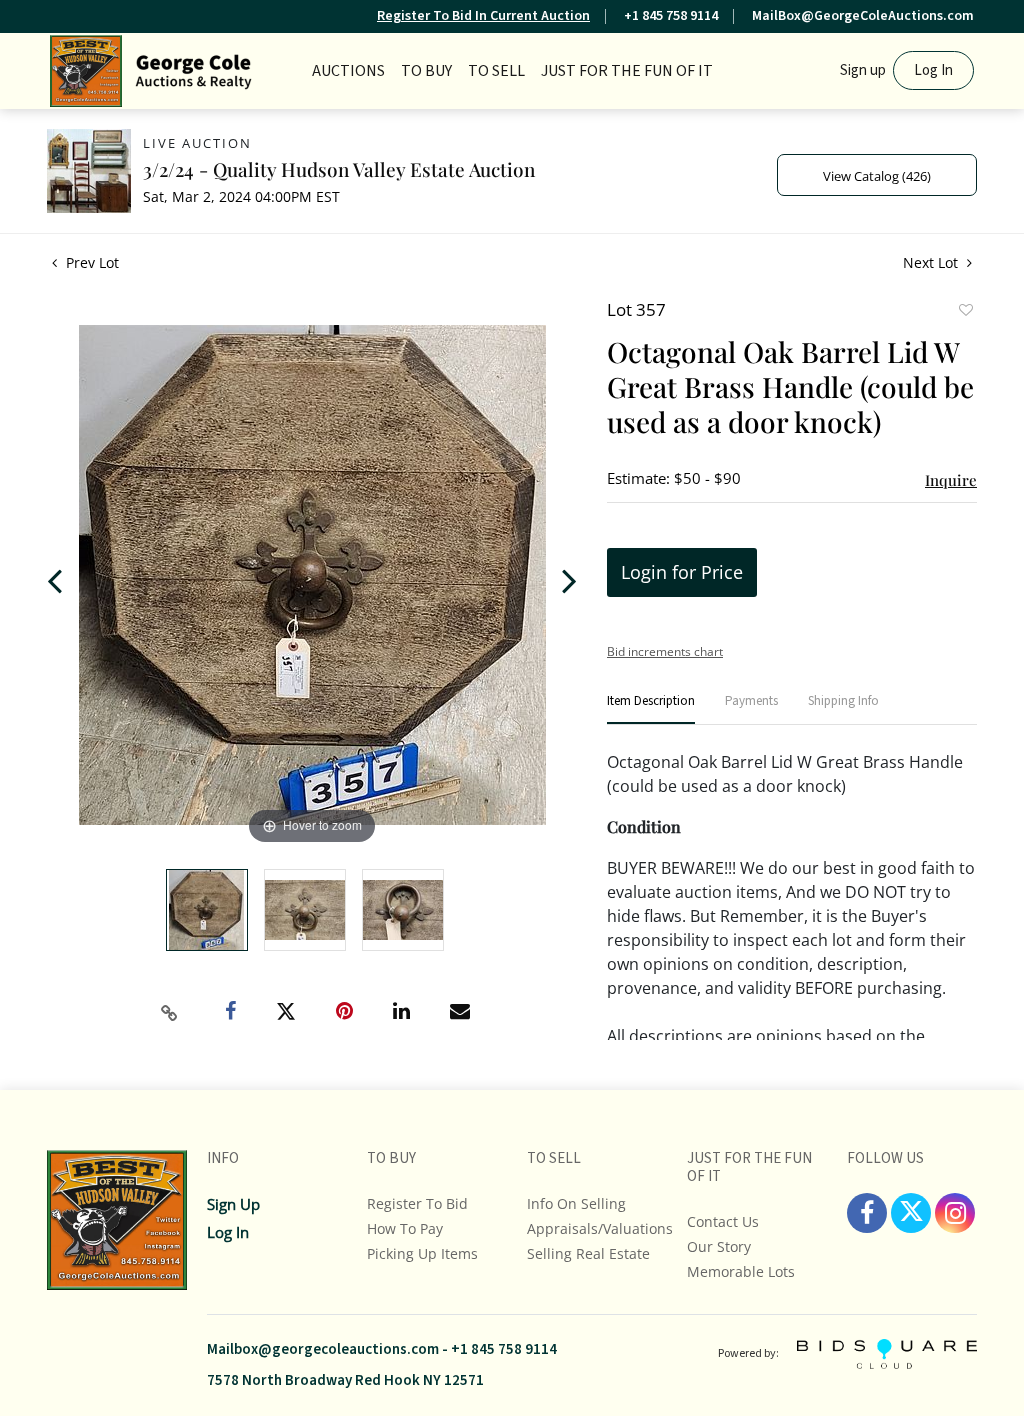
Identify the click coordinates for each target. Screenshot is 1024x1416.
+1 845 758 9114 (671, 16)
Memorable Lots (741, 1271)
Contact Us (723, 1221)
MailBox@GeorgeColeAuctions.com (863, 16)
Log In (933, 70)
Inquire (951, 480)
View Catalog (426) (877, 176)
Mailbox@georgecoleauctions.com (323, 1349)
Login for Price (682, 572)
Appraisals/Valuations (600, 1228)
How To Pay (405, 1228)
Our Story (719, 1246)
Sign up (863, 70)
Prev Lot (90, 262)
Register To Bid (417, 1203)
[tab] (651, 709)
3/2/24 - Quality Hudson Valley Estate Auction (339, 169)
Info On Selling (576, 1203)
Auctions (348, 71)
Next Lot (932, 262)
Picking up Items (422, 1253)
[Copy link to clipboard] (170, 1013)
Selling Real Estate (588, 1253)
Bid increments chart (665, 651)
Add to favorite (965, 312)
